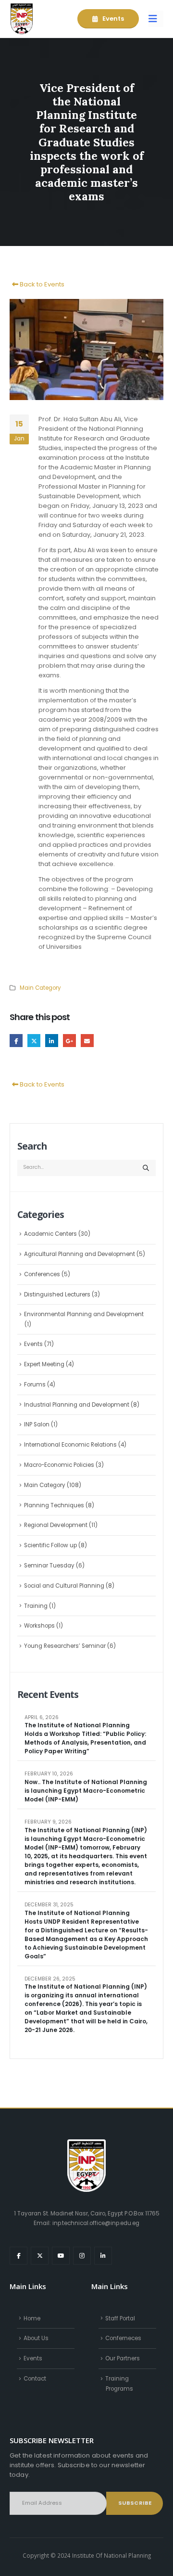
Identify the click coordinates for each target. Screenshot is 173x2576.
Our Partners (123, 2358)
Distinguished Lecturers (57, 1294)
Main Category (40, 988)
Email (87, 1041)
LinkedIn (52, 1041)
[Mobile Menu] (156, 19)
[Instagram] (82, 2256)
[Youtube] (61, 2256)
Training (36, 1606)
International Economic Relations (70, 1445)
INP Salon (37, 1424)
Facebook (16, 1041)
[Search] (146, 1168)
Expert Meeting (44, 1364)
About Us (36, 2338)
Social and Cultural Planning (64, 1586)
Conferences (42, 1274)
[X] (40, 2256)
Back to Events (41, 284)
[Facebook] (19, 2256)
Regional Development (56, 1525)
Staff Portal (120, 2318)
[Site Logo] (22, 19)
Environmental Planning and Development (84, 1314)
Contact (35, 2379)
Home (32, 2318)
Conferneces (123, 2338)
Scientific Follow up (50, 1545)
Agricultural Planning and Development (80, 1254)
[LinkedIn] (103, 2256)
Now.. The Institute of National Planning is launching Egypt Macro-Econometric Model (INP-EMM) (86, 1791)
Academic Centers (50, 1234)
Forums (35, 1385)
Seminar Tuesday (49, 1566)
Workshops (39, 1626)
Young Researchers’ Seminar (65, 1646)
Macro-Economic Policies (59, 1465)
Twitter (34, 1041)
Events (112, 19)
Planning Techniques (54, 1505)
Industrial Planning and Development (77, 1405)
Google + (69, 1041)
